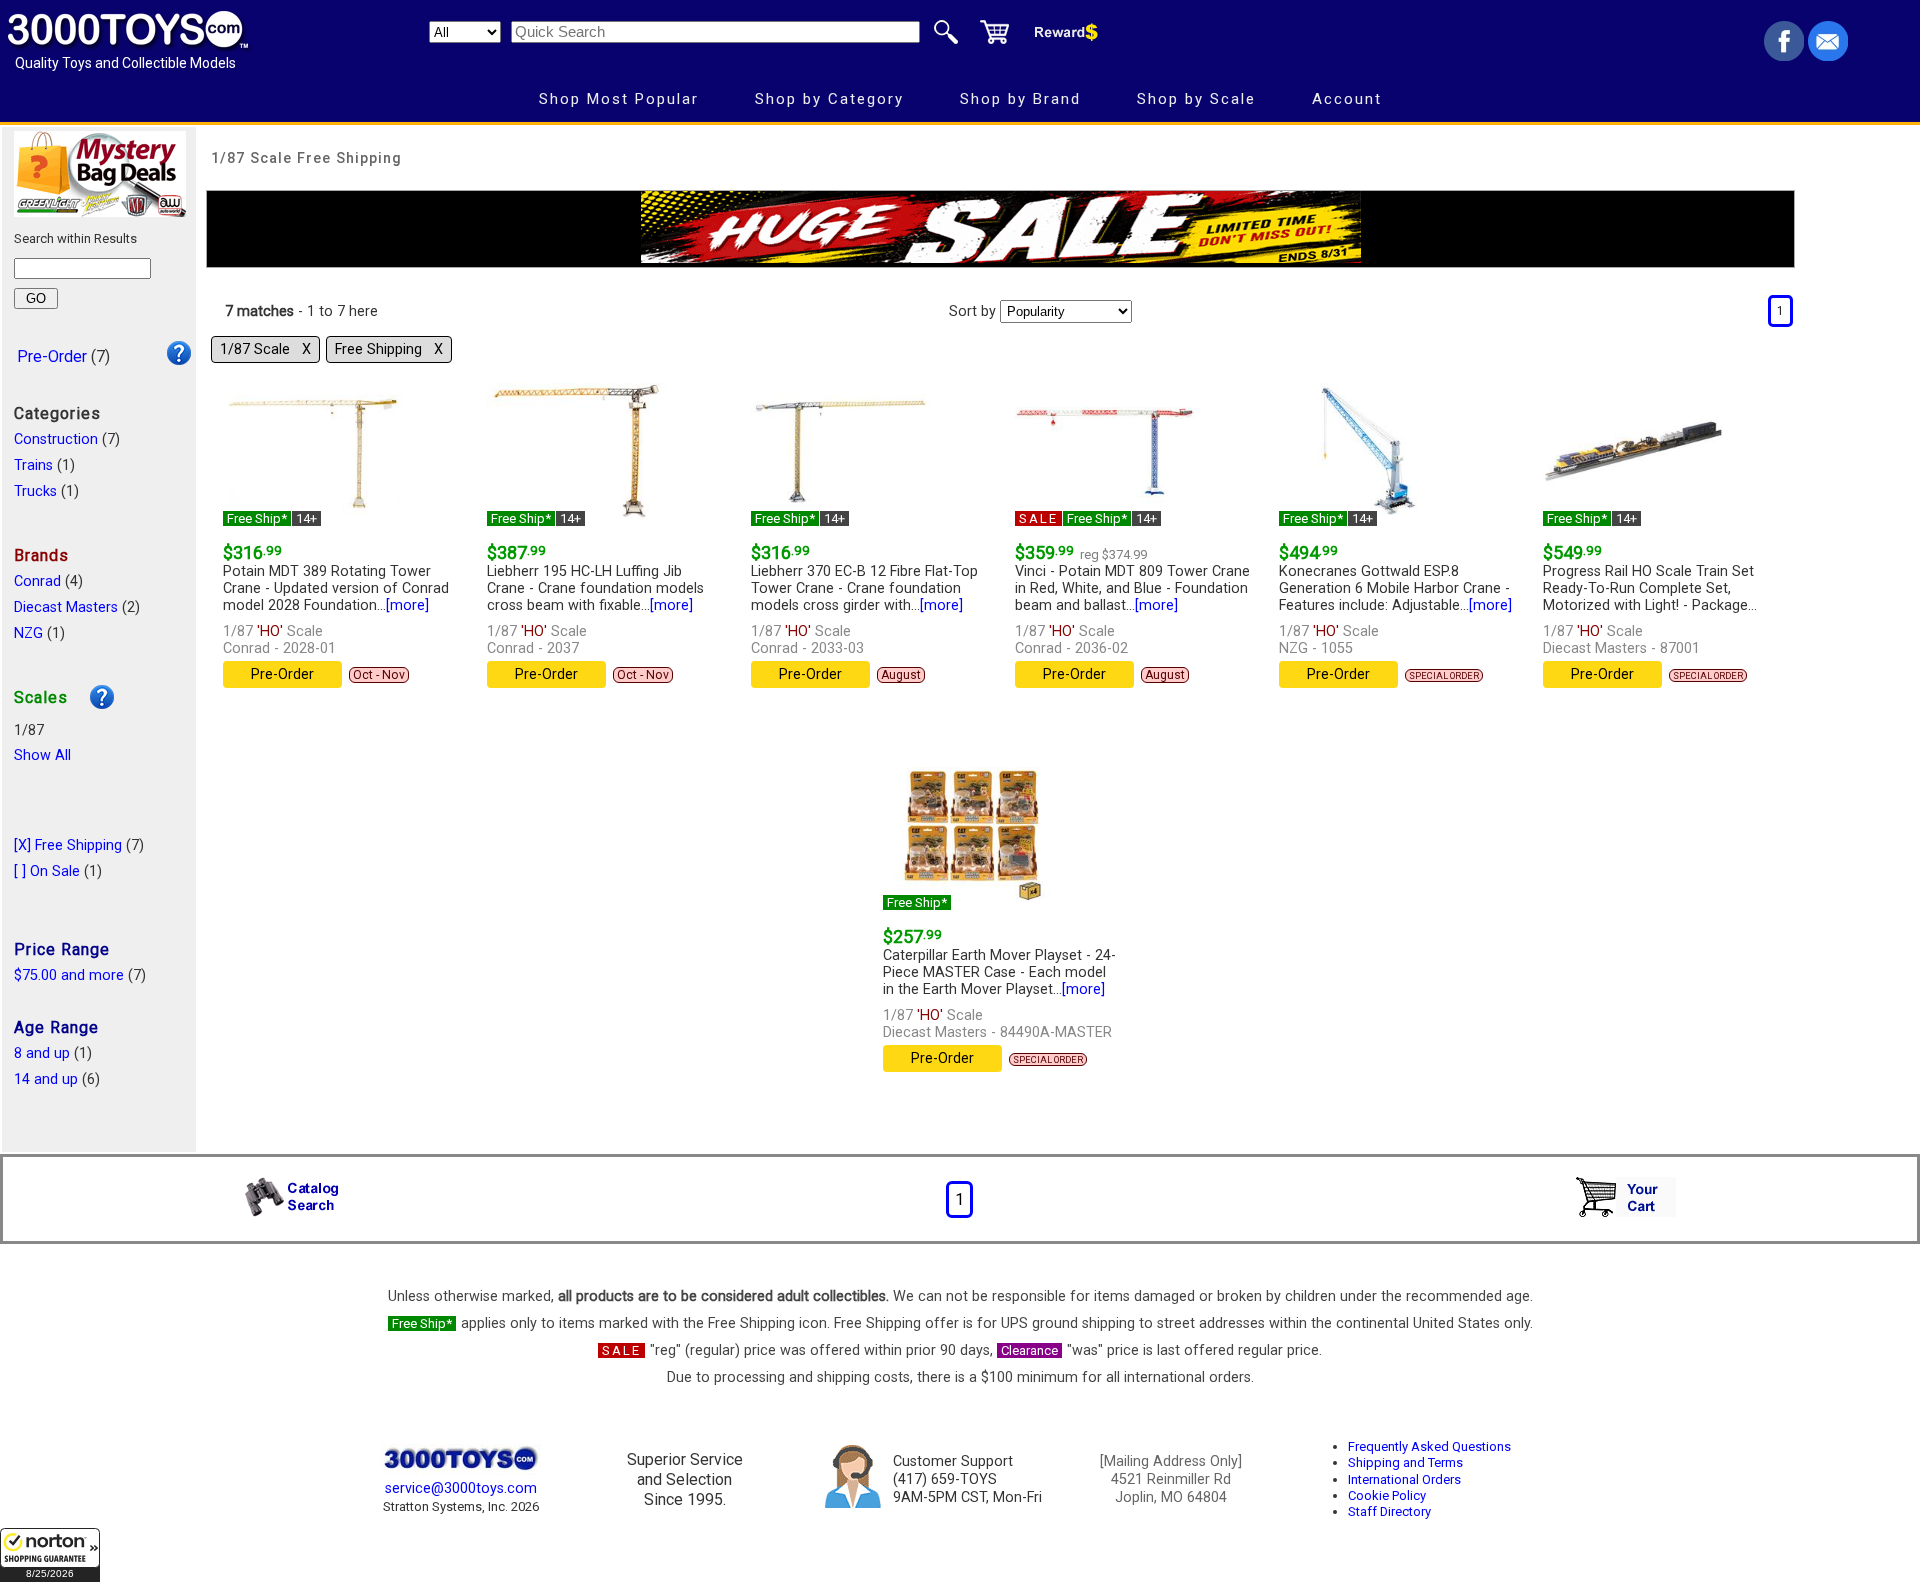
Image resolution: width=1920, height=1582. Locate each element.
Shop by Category (829, 99)
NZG (28, 633)
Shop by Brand (1020, 99)
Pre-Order (52, 356)
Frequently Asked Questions (1429, 1446)
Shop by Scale (1196, 99)
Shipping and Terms (1405, 1462)
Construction (56, 439)
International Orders (1404, 1479)
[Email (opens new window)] (1828, 55)
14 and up (46, 1079)
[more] (407, 605)
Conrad (37, 581)
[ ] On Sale (47, 871)
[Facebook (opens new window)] (1784, 55)
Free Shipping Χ (389, 349)
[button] (50, 1555)
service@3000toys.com (461, 1488)
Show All (42, 755)
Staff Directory (1389, 1511)
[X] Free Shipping (68, 845)
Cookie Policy (1387, 1495)
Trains (33, 465)
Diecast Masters (66, 607)
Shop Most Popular (619, 99)
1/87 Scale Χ (265, 349)
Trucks (35, 491)
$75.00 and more (69, 975)
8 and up (42, 1053)
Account (1347, 99)
